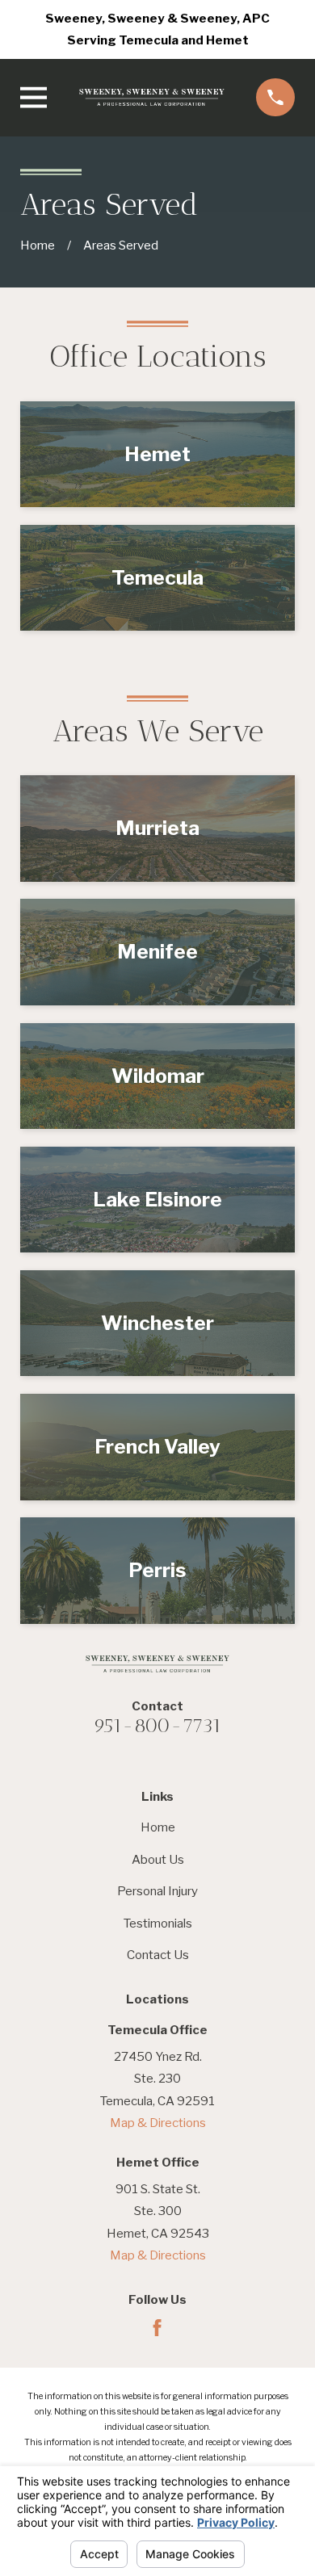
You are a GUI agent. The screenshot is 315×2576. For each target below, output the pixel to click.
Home (158, 1827)
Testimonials (158, 1923)
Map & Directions (158, 2123)
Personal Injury (157, 1891)
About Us (158, 1859)
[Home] (152, 98)
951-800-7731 (157, 1725)
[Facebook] (157, 2328)
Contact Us (158, 1955)
